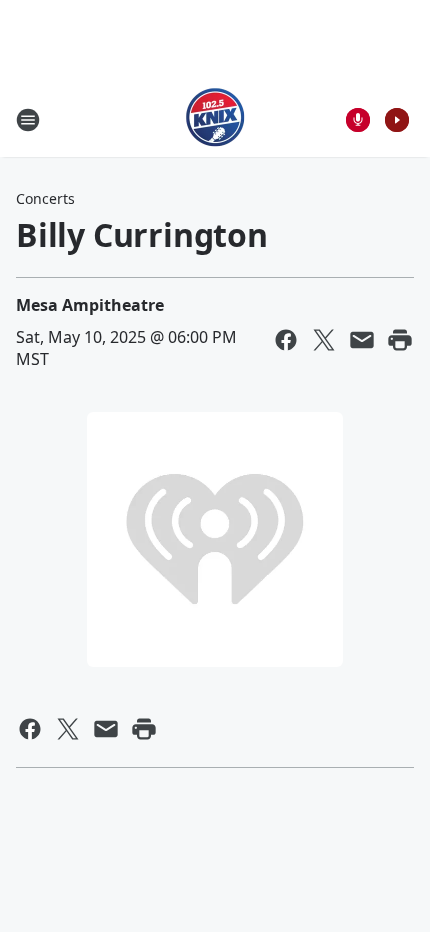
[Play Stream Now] (397, 120)
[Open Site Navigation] (28, 120)
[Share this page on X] (324, 340)
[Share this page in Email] (362, 340)
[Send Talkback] (358, 120)
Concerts (45, 198)
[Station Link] (215, 119)
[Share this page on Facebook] (286, 340)
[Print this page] (400, 340)
